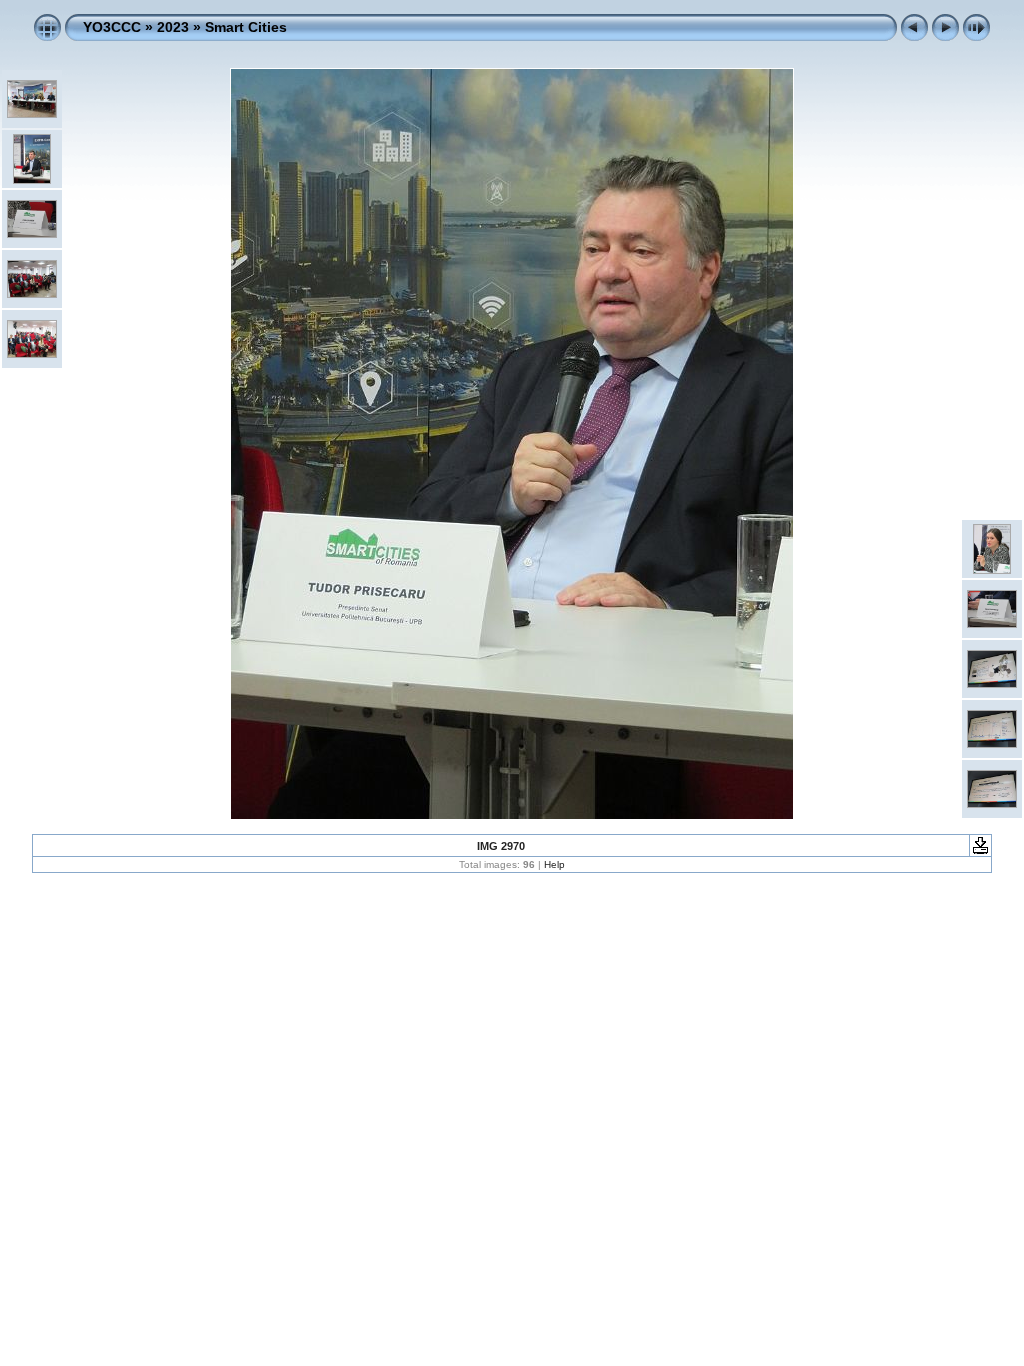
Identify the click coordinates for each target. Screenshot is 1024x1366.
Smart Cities (246, 27)
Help (554, 864)
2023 (173, 27)
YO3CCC (112, 27)
